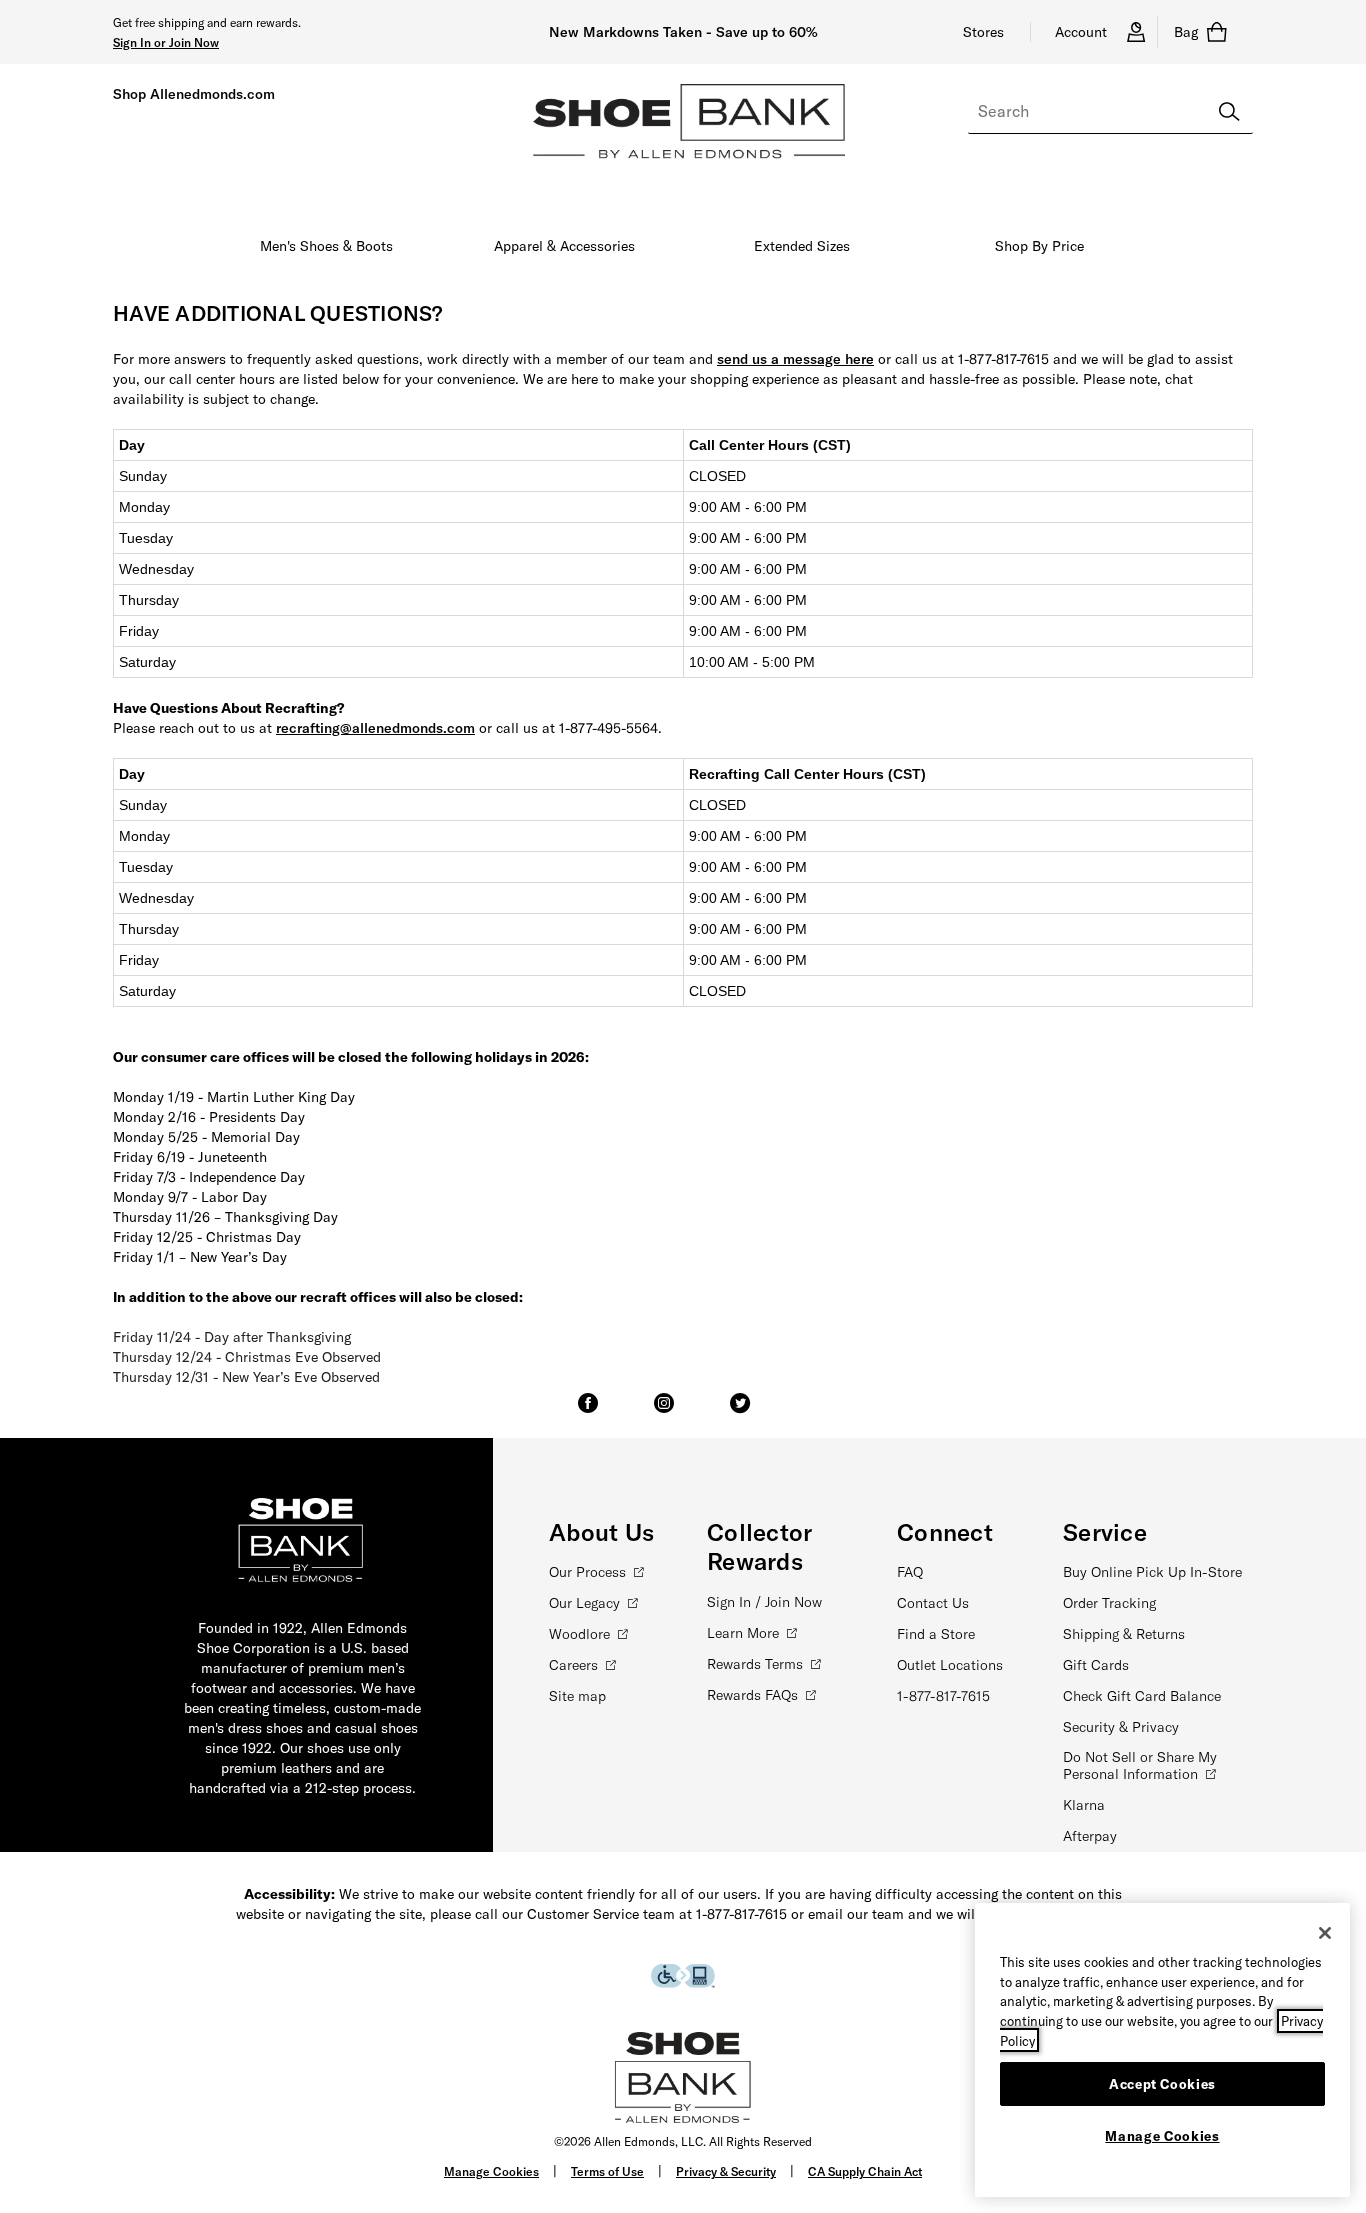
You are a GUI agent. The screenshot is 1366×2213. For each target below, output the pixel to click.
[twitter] (740, 1412)
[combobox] (1110, 112)
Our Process (587, 1572)
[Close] (1325, 1933)
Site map (577, 1696)
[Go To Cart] (1222, 32)
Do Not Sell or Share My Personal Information (1140, 1765)
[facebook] (588, 1412)
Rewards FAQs (752, 1695)
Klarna (1084, 1805)
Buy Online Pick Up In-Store (1152, 1572)
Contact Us (933, 1603)
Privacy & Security (726, 2171)
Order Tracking (1109, 1603)
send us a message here (795, 359)
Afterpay (1090, 1836)
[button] (166, 42)
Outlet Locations (950, 1665)
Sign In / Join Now (764, 1602)
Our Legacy (584, 1603)
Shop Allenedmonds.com (194, 94)
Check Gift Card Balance (1142, 1696)
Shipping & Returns (1124, 1634)
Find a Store (936, 1634)
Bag (1186, 32)
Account (1081, 32)
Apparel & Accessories (564, 246)
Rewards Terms (755, 1664)
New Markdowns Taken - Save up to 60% (683, 32)
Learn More (743, 1633)
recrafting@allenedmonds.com (375, 728)
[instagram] (664, 1412)
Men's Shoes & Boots (326, 246)
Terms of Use (607, 2171)
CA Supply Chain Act (865, 2171)
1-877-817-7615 (943, 1696)
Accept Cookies (1162, 2083)
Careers (573, 1665)
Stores (983, 32)
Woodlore (579, 1634)
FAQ (910, 1572)
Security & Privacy (1121, 1727)
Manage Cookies (491, 2171)
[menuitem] (327, 250)
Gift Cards (1096, 1665)
